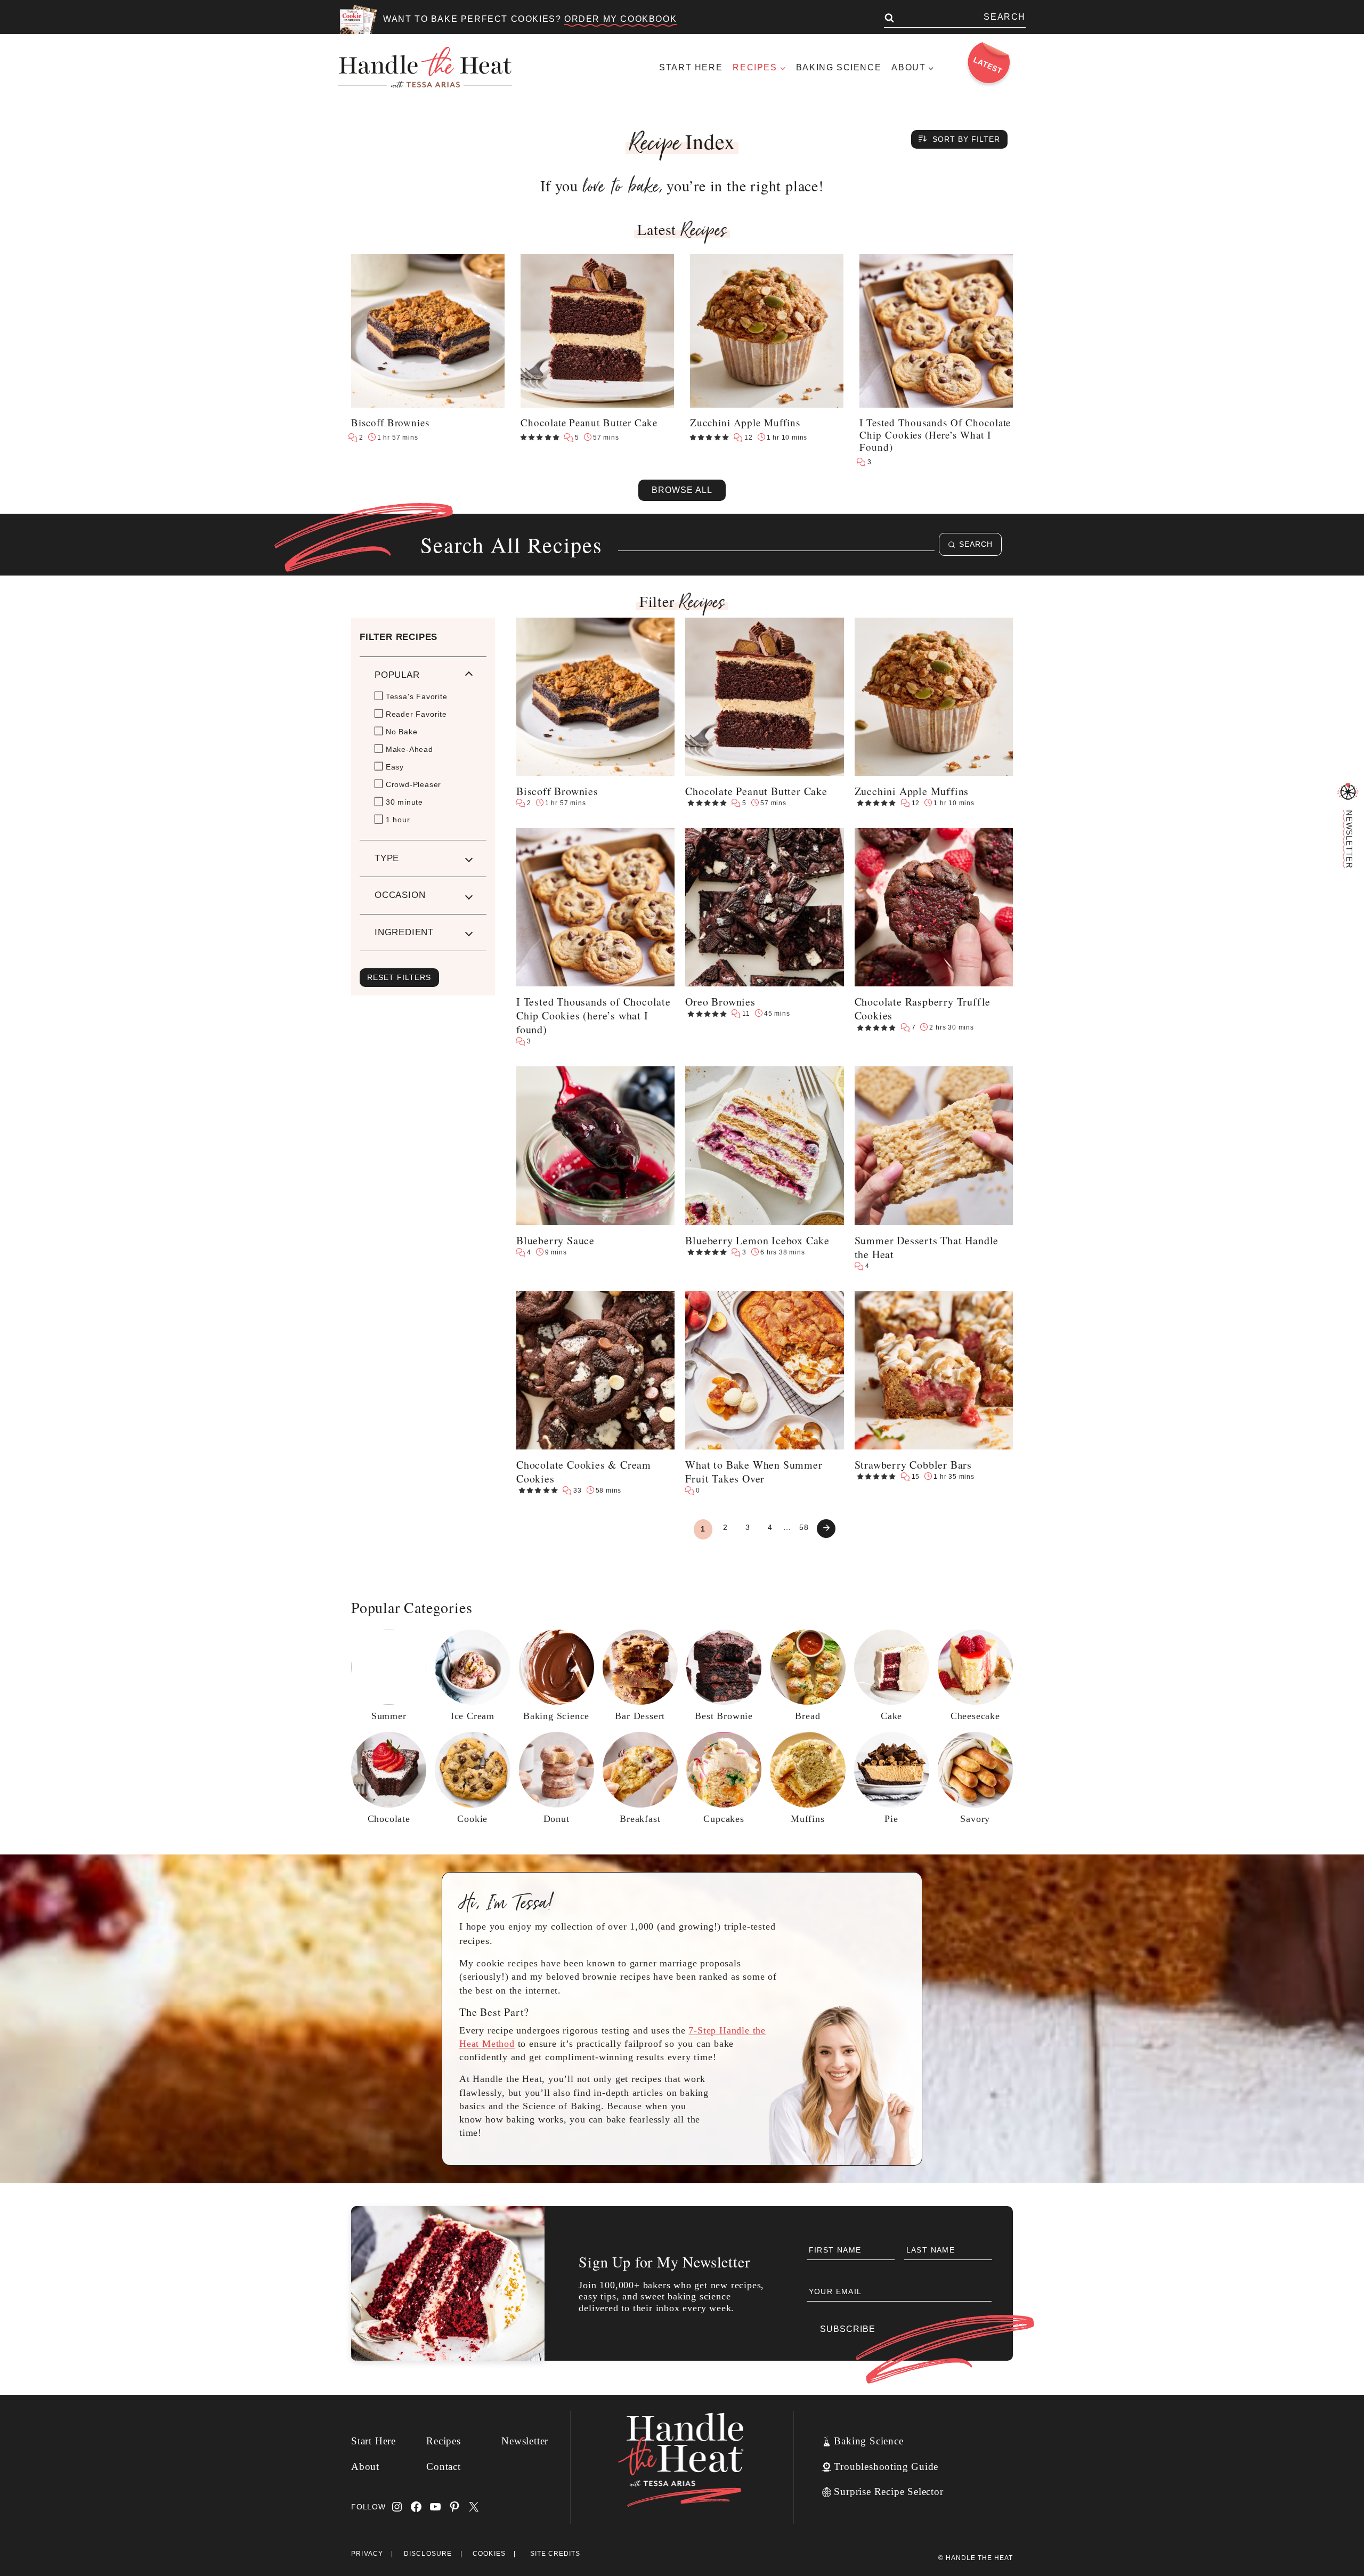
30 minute (404, 802)
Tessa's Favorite (417, 696)
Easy (395, 767)
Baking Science (839, 67)
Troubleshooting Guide (886, 2466)
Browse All (682, 490)
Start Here (691, 67)
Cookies (489, 2554)
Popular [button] (397, 675)
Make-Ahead (409, 749)
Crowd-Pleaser (413, 784)
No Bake (402, 732)
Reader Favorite (416, 714)
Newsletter (525, 2441)
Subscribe (848, 2329)
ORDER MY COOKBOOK (620, 19)
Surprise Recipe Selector (888, 2492)
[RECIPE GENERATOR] (1348, 792)
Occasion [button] (400, 895)
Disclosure (428, 2554)
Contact (444, 2466)
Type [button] (387, 858)
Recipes (444, 2441)
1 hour (398, 820)
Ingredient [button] (404, 932)
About (365, 2466)
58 (804, 1527)
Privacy (367, 2554)
